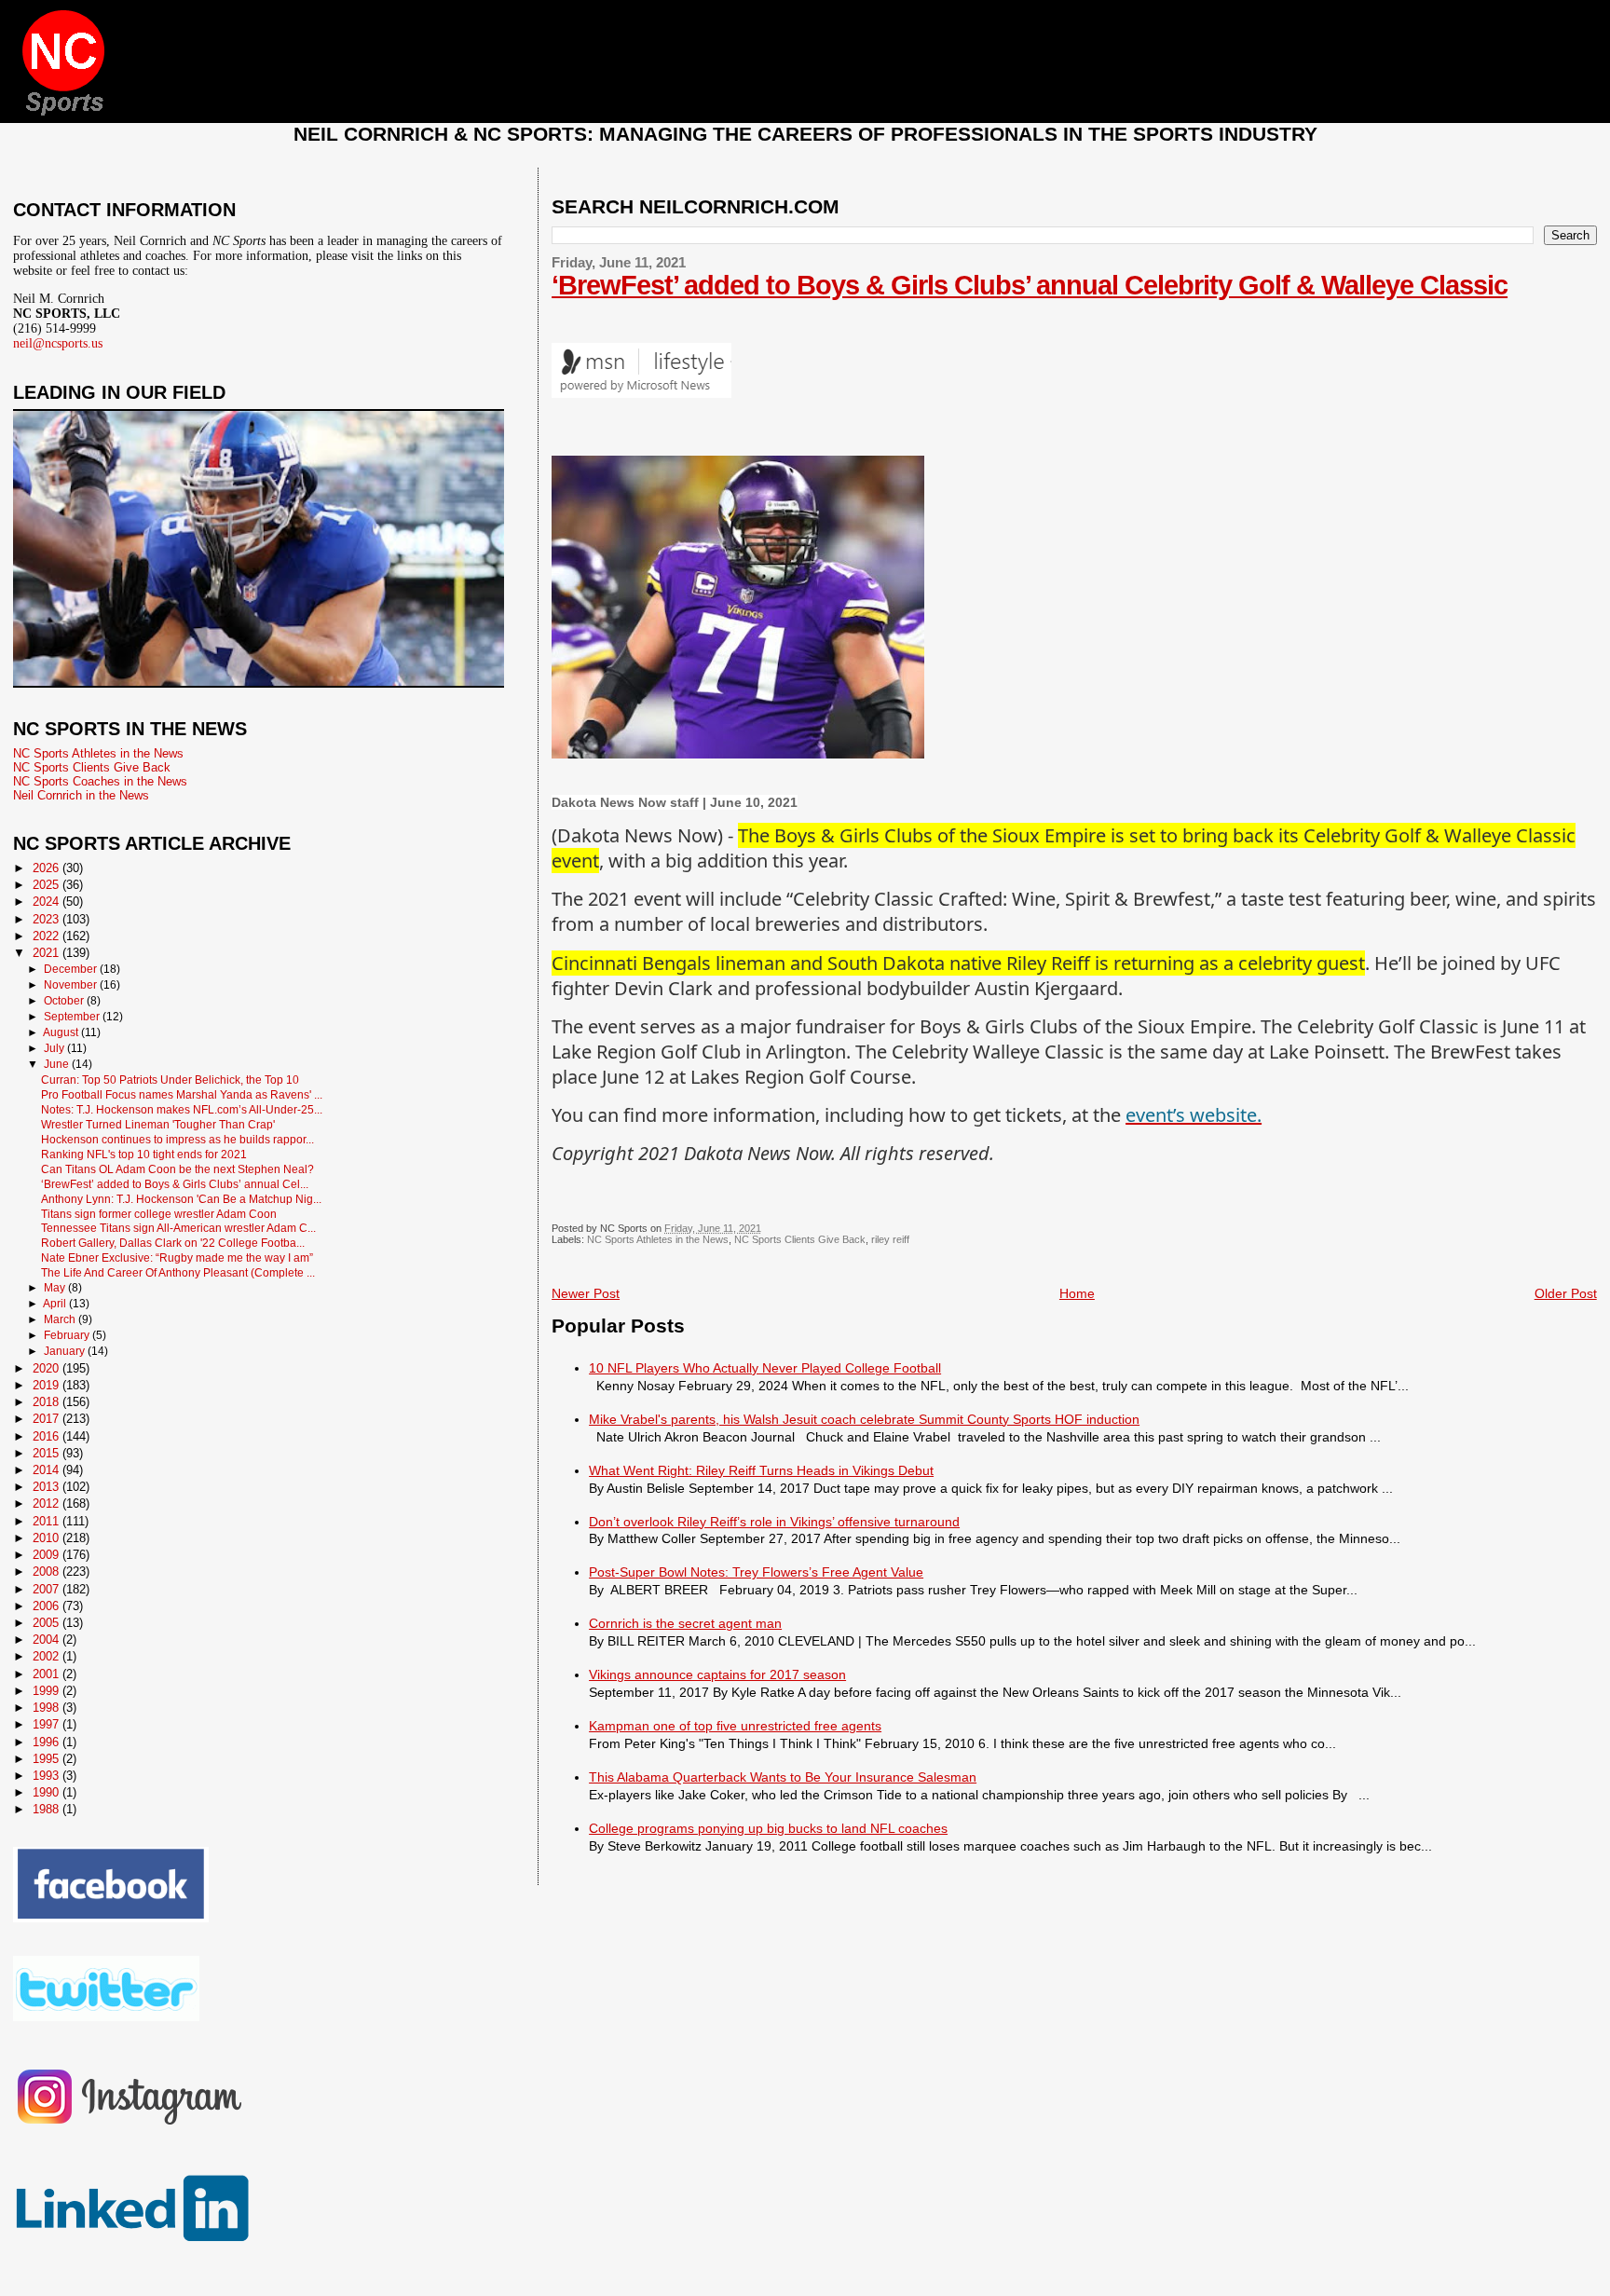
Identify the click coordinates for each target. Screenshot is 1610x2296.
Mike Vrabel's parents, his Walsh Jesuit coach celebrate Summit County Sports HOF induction (864, 1419)
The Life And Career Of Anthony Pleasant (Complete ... (178, 1272)
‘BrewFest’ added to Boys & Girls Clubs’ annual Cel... (175, 1184)
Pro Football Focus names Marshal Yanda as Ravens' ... (182, 1094)
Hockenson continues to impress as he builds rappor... (177, 1139)
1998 (48, 1708)
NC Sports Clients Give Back (800, 1239)
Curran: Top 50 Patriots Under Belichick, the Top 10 (170, 1080)
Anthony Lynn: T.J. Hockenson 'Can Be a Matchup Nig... (181, 1199)
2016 (48, 1436)
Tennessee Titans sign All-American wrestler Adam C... (178, 1228)
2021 (48, 953)
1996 (48, 1742)
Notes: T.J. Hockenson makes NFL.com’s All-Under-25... (182, 1109)
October (65, 1001)
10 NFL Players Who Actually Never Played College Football (765, 1368)
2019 (48, 1385)
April (56, 1304)
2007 (48, 1589)
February (68, 1335)
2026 (48, 868)
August (62, 1032)
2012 (48, 1503)
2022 (48, 936)
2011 (48, 1521)
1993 (48, 1776)
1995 (48, 1759)
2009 (48, 1555)
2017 (48, 1419)
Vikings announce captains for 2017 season (717, 1674)
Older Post (1566, 1293)
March (61, 1319)
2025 (48, 885)
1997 (48, 1724)
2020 (48, 1368)
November (72, 985)
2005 (48, 1623)
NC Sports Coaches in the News (100, 781)
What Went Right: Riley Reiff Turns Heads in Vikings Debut (761, 1470)
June (58, 1064)
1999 (48, 1691)
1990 (48, 1792)
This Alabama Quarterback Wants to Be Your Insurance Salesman (783, 1777)
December (72, 969)
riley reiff (890, 1239)
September (73, 1017)
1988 (48, 1809)
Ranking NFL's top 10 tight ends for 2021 (144, 1154)
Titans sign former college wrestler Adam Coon (159, 1214)
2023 (48, 919)
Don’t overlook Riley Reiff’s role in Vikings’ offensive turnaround (774, 1522)
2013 (48, 1487)
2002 (48, 1656)
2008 (48, 1572)
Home (1077, 1293)
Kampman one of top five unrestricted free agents (735, 1726)
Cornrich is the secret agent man (685, 1623)
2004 (48, 1640)
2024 (48, 902)
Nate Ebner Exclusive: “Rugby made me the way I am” (177, 1257)
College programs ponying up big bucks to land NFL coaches (768, 1828)
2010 (48, 1538)
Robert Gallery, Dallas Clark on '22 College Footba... (173, 1243)
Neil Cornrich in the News (81, 795)
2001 (48, 1674)
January (66, 1351)
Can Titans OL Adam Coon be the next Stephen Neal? (177, 1169)
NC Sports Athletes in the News (658, 1239)
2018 (48, 1402)
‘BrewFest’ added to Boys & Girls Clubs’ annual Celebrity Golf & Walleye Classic (1030, 285)
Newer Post (586, 1293)
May (56, 1288)
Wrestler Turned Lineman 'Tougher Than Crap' (158, 1124)
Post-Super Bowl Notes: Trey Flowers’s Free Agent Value (756, 1572)
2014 (48, 1470)
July (55, 1048)
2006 (48, 1606)
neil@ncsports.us (58, 343)
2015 (48, 1453)
